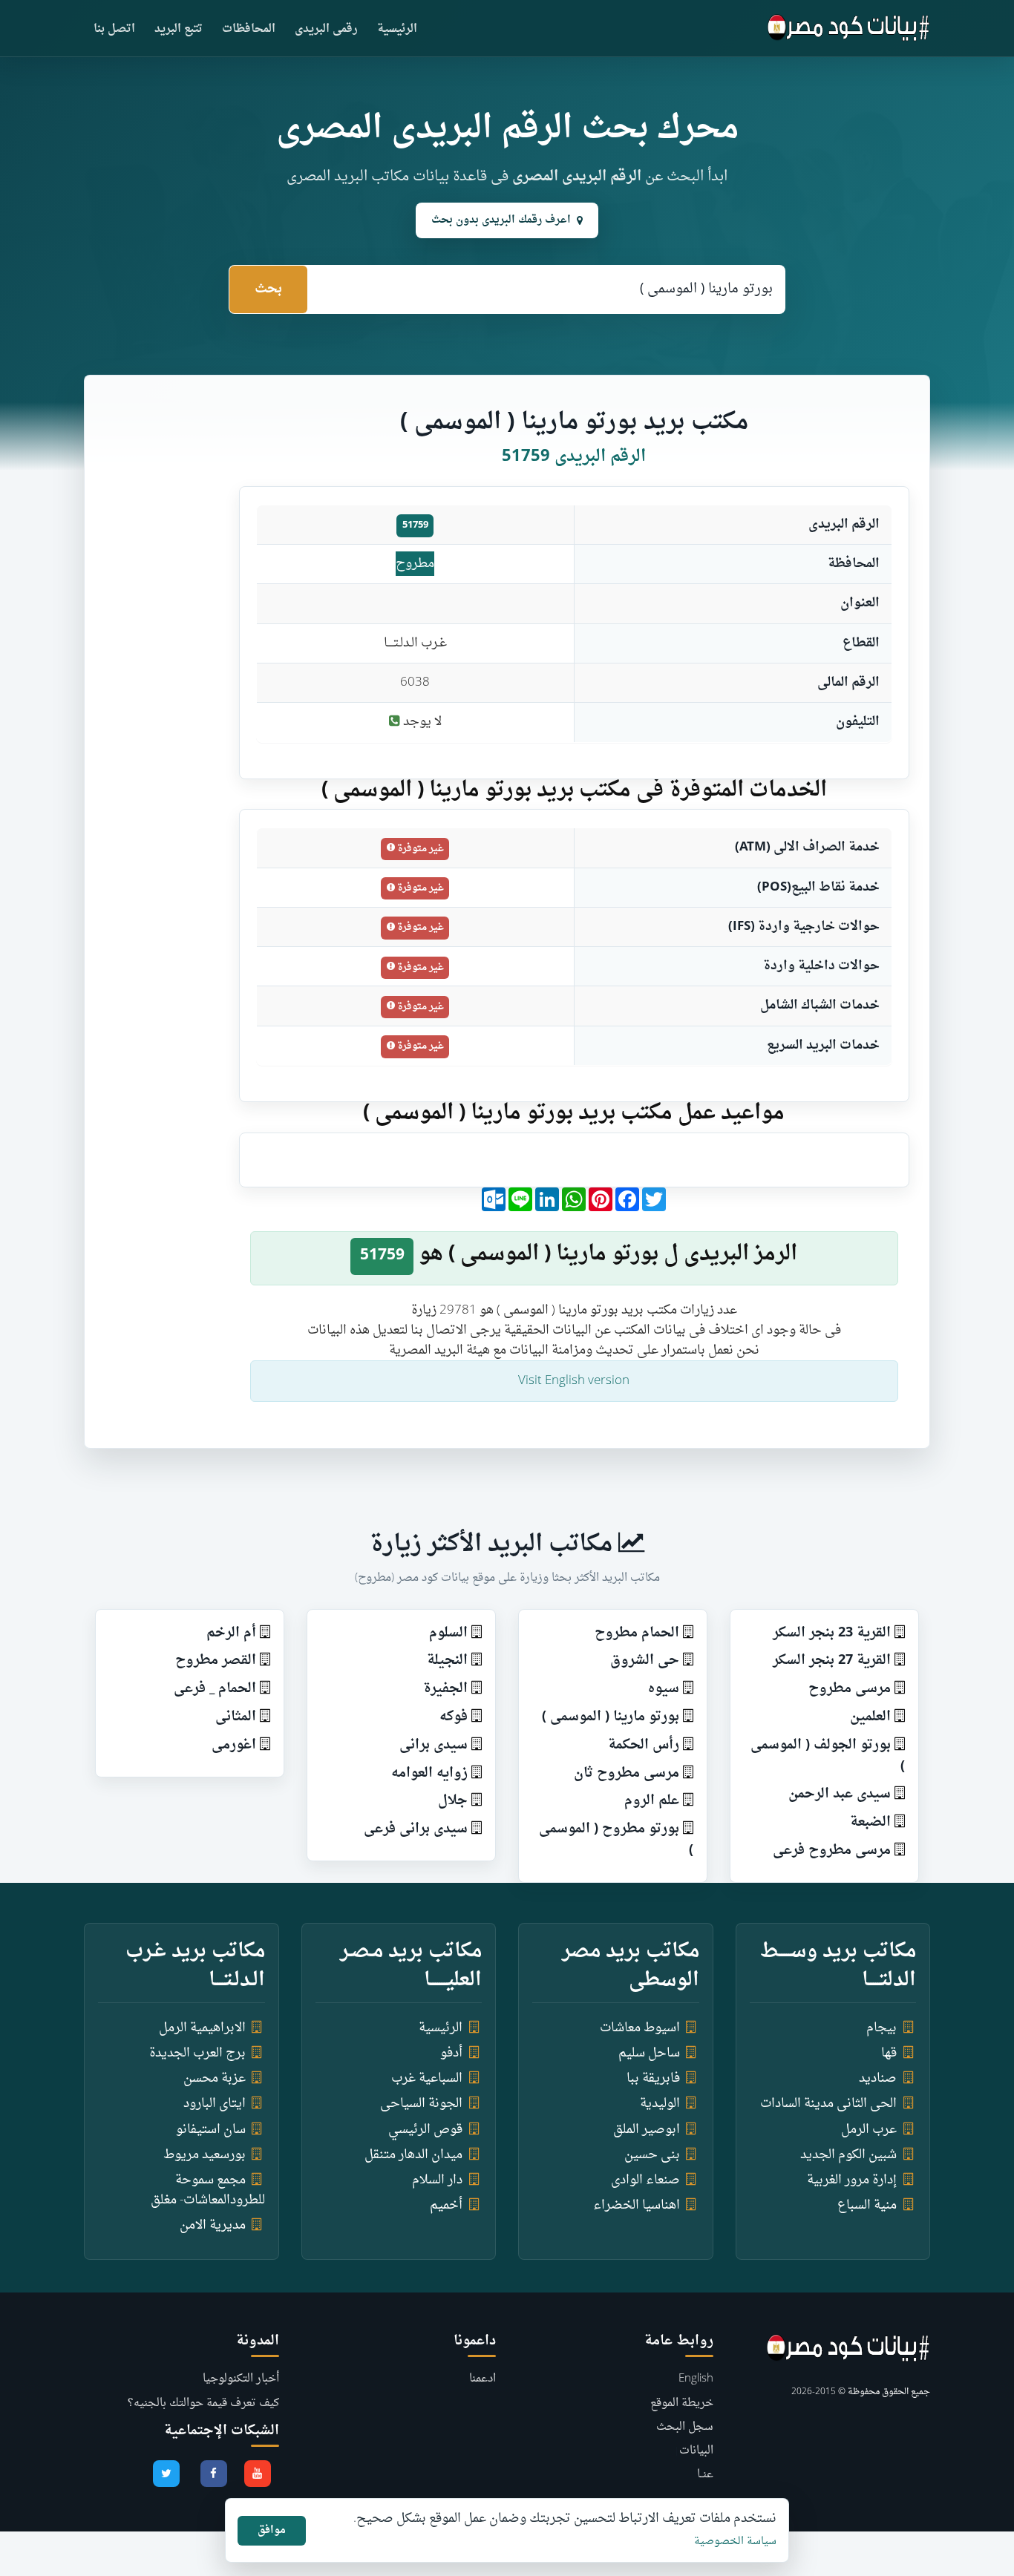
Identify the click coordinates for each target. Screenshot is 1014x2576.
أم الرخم (231, 1633)
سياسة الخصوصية (735, 2541)
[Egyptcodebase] (849, 28)
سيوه (664, 1689)
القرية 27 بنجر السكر (832, 1661)
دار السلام (437, 2180)
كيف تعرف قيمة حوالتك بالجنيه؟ (203, 2403)
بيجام (881, 2028)
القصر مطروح (216, 1661)
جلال (453, 1801)
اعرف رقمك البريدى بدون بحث (501, 220)
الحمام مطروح (637, 1633)
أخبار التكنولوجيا (241, 2379)
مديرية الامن (213, 2225)
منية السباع (867, 2205)
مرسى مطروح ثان (627, 1773)
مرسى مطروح (850, 1689)
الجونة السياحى (421, 2104)
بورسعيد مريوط (205, 2155)
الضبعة (870, 1822)
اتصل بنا (114, 29)
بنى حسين (652, 2155)
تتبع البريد (179, 29)
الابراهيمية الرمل (202, 2028)
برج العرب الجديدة (197, 2053)
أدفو (451, 2053)
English (696, 2379)
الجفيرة (445, 1689)
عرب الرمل (869, 2130)
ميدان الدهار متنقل (413, 2155)
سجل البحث (685, 2427)
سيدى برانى (434, 1745)
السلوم (448, 1633)
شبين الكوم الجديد (848, 2155)
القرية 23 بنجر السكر (832, 1633)
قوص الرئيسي (425, 2130)
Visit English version (574, 1381)
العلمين (870, 1717)
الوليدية (660, 2104)
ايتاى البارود (215, 2104)
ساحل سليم (649, 2053)
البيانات (696, 2451)
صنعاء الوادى (645, 2180)
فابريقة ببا (653, 2078)
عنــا (705, 2475)
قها (889, 2053)
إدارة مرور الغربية (852, 2180)
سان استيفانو (211, 2130)
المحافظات (249, 29)
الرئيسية (397, 29)
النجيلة (447, 1661)
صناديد (878, 2078)
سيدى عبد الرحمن (840, 1794)
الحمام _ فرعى (215, 1689)
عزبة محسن (215, 2078)
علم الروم (652, 1801)
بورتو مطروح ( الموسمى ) (616, 1840)
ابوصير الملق (647, 2130)
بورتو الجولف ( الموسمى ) (828, 1756)
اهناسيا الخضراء (637, 2205)
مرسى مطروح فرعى (832, 1851)
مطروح (415, 564)
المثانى (236, 1717)
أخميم (446, 2205)
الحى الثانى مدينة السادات (828, 2104)
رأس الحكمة (644, 1745)
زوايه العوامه (429, 1773)
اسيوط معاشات (640, 2028)
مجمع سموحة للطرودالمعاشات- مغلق (208, 2190)
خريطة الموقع (682, 2403)
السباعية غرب (427, 2078)
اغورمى (234, 1745)
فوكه (454, 1717)
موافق (272, 2530)
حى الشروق (645, 1661)
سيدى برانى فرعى (416, 1829)
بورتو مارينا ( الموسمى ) (611, 1717)
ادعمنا (483, 2379)
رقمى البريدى (326, 29)
